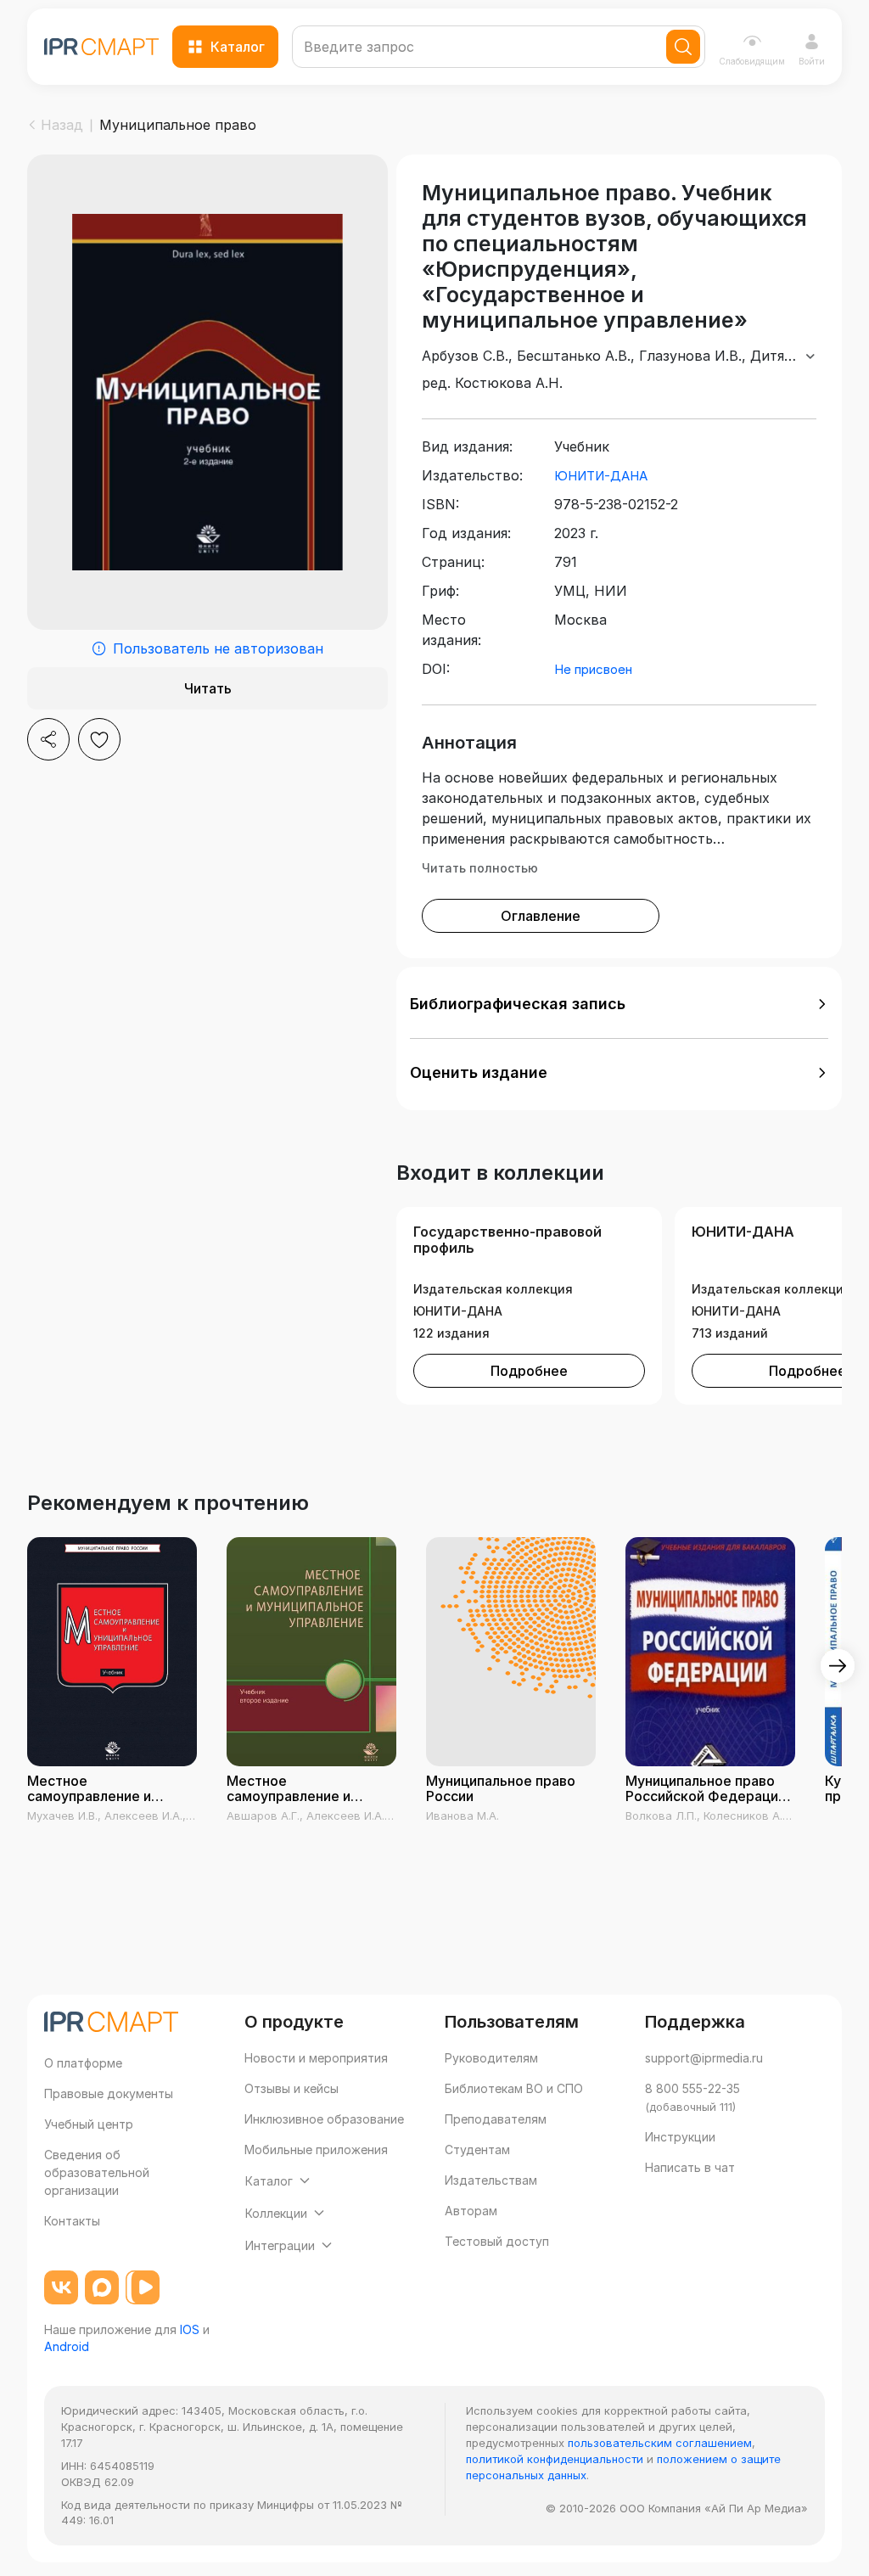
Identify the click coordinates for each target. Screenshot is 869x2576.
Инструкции (680, 2137)
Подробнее (529, 1371)
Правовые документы (109, 2093)
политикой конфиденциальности (555, 2459)
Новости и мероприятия (316, 2058)
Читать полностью (480, 868)
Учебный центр (89, 2124)
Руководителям (491, 2058)
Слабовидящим (752, 61)
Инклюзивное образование (324, 2119)
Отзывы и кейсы (292, 2088)
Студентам (477, 2149)
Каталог (238, 47)
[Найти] (683, 47)
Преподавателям (496, 2119)
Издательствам (491, 2180)
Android (67, 2346)
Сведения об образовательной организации (97, 2172)
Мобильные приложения (316, 2149)
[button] (619, 1004)
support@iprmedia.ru (704, 2058)
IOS (190, 2329)
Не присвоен (593, 669)
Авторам (471, 2211)
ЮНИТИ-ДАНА (601, 476)
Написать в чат (690, 2167)
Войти (812, 61)
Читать (208, 688)
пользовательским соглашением (660, 2443)
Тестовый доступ (497, 2241)
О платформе (83, 2063)
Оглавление (541, 916)
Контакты (72, 2221)
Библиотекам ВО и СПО (514, 2088)
